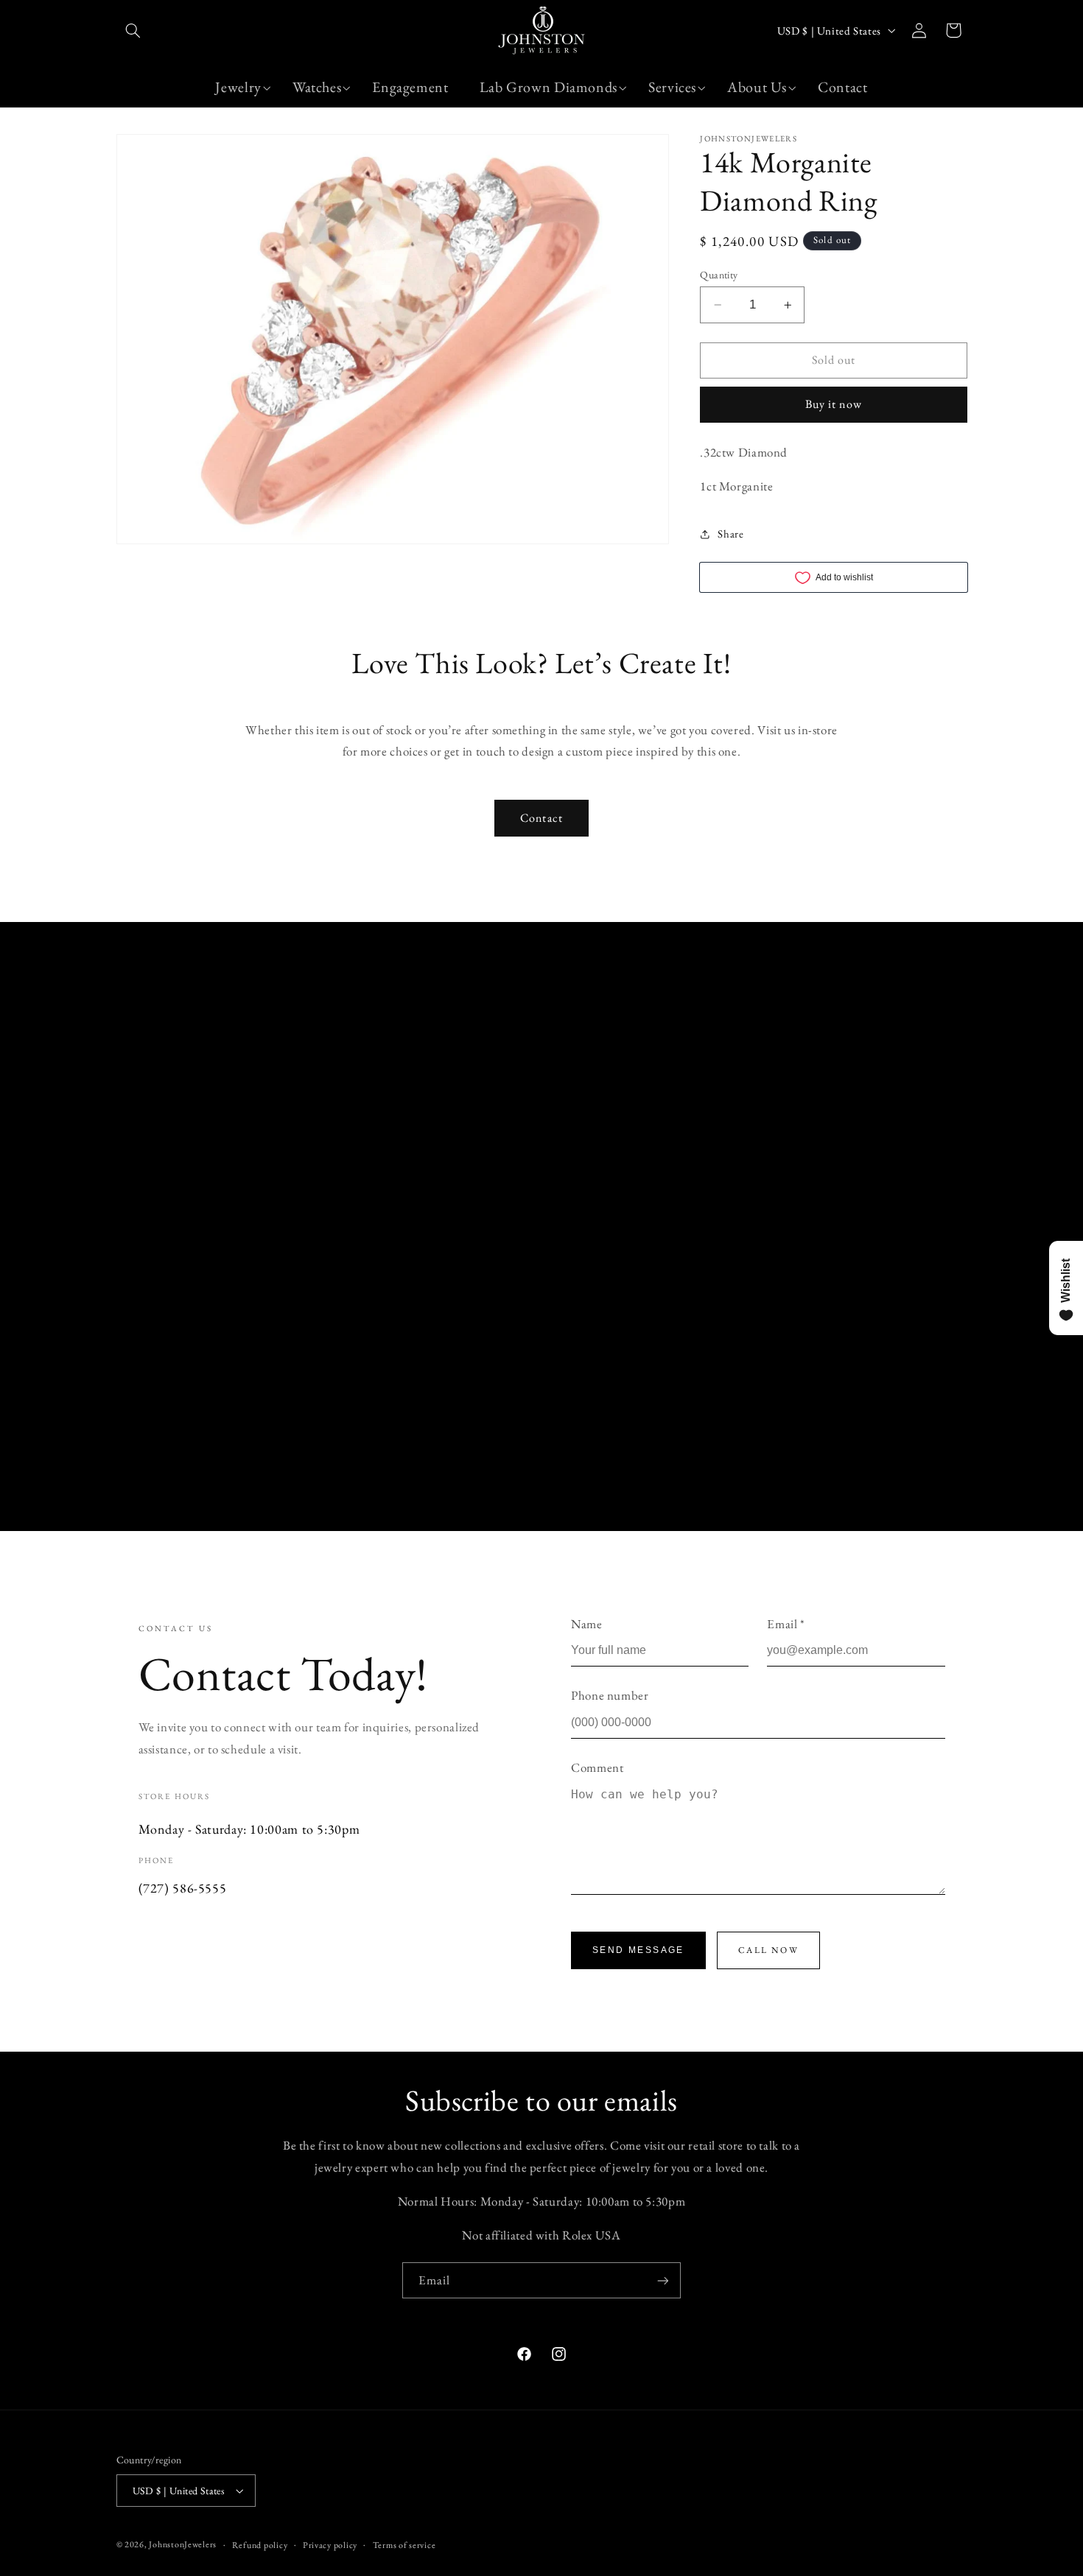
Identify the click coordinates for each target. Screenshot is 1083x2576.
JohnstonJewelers (183, 2544)
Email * (786, 1624)
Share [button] (730, 534)
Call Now (768, 1950)
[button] (133, 30)
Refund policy (260, 2545)
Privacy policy (330, 2545)
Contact (541, 818)
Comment (597, 1767)
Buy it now (834, 404)
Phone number (610, 1695)
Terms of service (404, 2545)
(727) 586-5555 (183, 1888)
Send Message (638, 1950)
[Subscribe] (663, 2280)
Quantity (719, 275)
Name (587, 1624)
